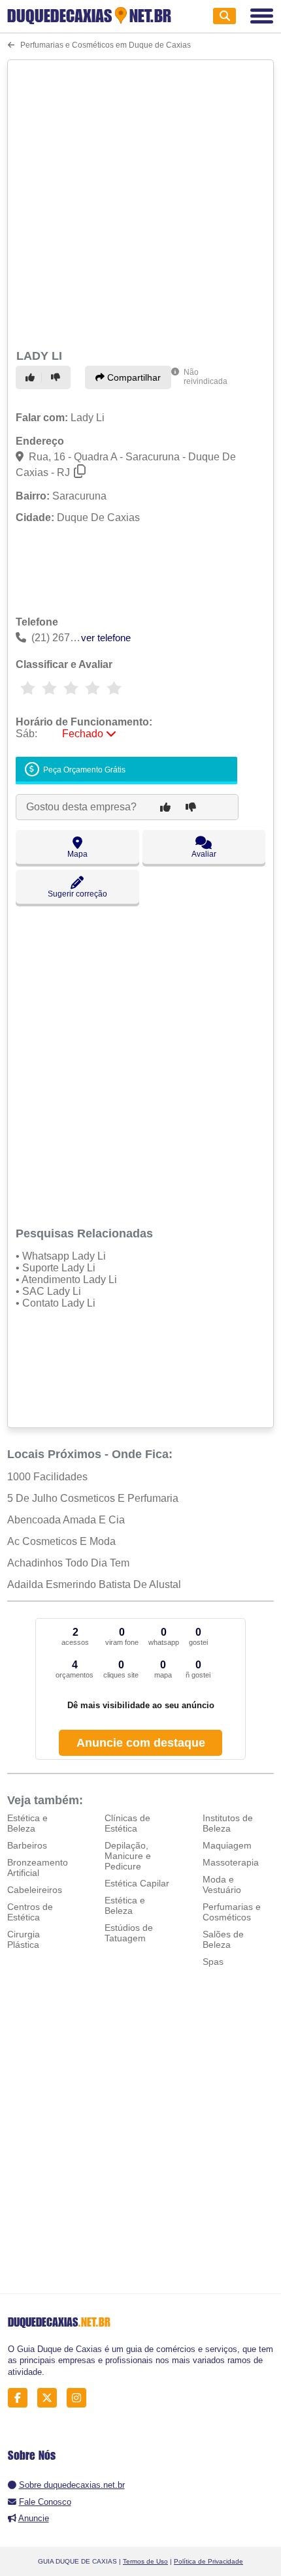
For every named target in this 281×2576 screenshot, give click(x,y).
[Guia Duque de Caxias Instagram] (80, 2398)
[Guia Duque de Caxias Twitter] (51, 2398)
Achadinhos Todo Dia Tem (68, 1563)
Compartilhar (133, 377)
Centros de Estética (30, 1912)
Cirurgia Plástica (24, 1939)
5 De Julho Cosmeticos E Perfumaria (93, 1498)
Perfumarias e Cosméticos (232, 1912)
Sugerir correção (77, 894)
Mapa (77, 854)
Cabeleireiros (35, 1890)
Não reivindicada (206, 377)
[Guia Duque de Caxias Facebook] (21, 2398)
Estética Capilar (137, 1883)
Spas (213, 1962)
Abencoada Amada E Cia (66, 1520)
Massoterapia (231, 1862)
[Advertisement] (140, 202)
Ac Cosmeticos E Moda (61, 1541)
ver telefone (106, 638)
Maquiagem (227, 1845)
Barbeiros (27, 1845)
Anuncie (34, 2518)
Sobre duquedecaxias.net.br (72, 2485)
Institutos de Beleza (228, 1823)
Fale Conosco (45, 2502)
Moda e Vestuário (222, 1884)
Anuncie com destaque (141, 1743)
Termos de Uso (145, 2561)
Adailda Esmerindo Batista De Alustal (94, 1584)
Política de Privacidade (208, 2561)
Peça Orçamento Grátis (83, 770)
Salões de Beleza (223, 1939)
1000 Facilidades (47, 1477)
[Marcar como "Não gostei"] (58, 377)
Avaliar (204, 854)
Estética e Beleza (27, 1823)
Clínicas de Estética (127, 1823)
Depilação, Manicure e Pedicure (128, 1856)
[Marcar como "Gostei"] (32, 377)
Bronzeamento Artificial (38, 1868)
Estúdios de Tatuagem (129, 1933)
